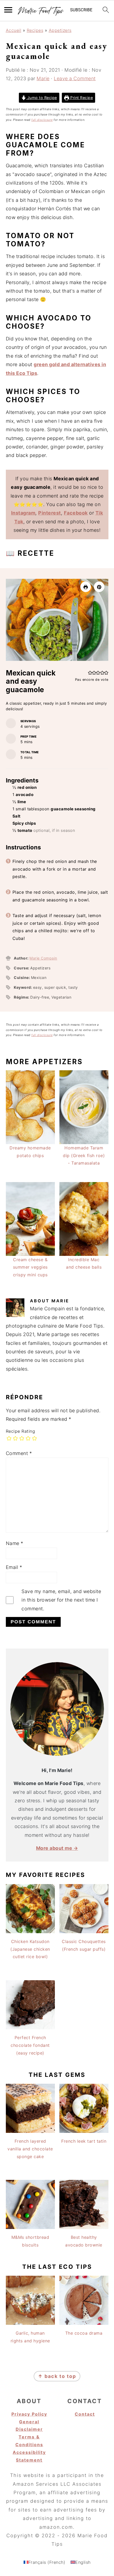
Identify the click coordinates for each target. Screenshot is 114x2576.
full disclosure (42, 120)
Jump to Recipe (41, 98)
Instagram (23, 513)
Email (14, 1567)
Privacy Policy (29, 2414)
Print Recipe (81, 98)
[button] (99, 587)
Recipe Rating (21, 1431)
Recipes (35, 30)
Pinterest (50, 513)
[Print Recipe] (86, 587)
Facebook (76, 513)
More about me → (57, 1848)
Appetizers (60, 30)
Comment (19, 1453)
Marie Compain (43, 958)
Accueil (14, 30)
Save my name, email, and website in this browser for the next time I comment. (61, 1600)
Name (15, 1543)
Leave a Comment (75, 78)
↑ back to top (57, 2376)
